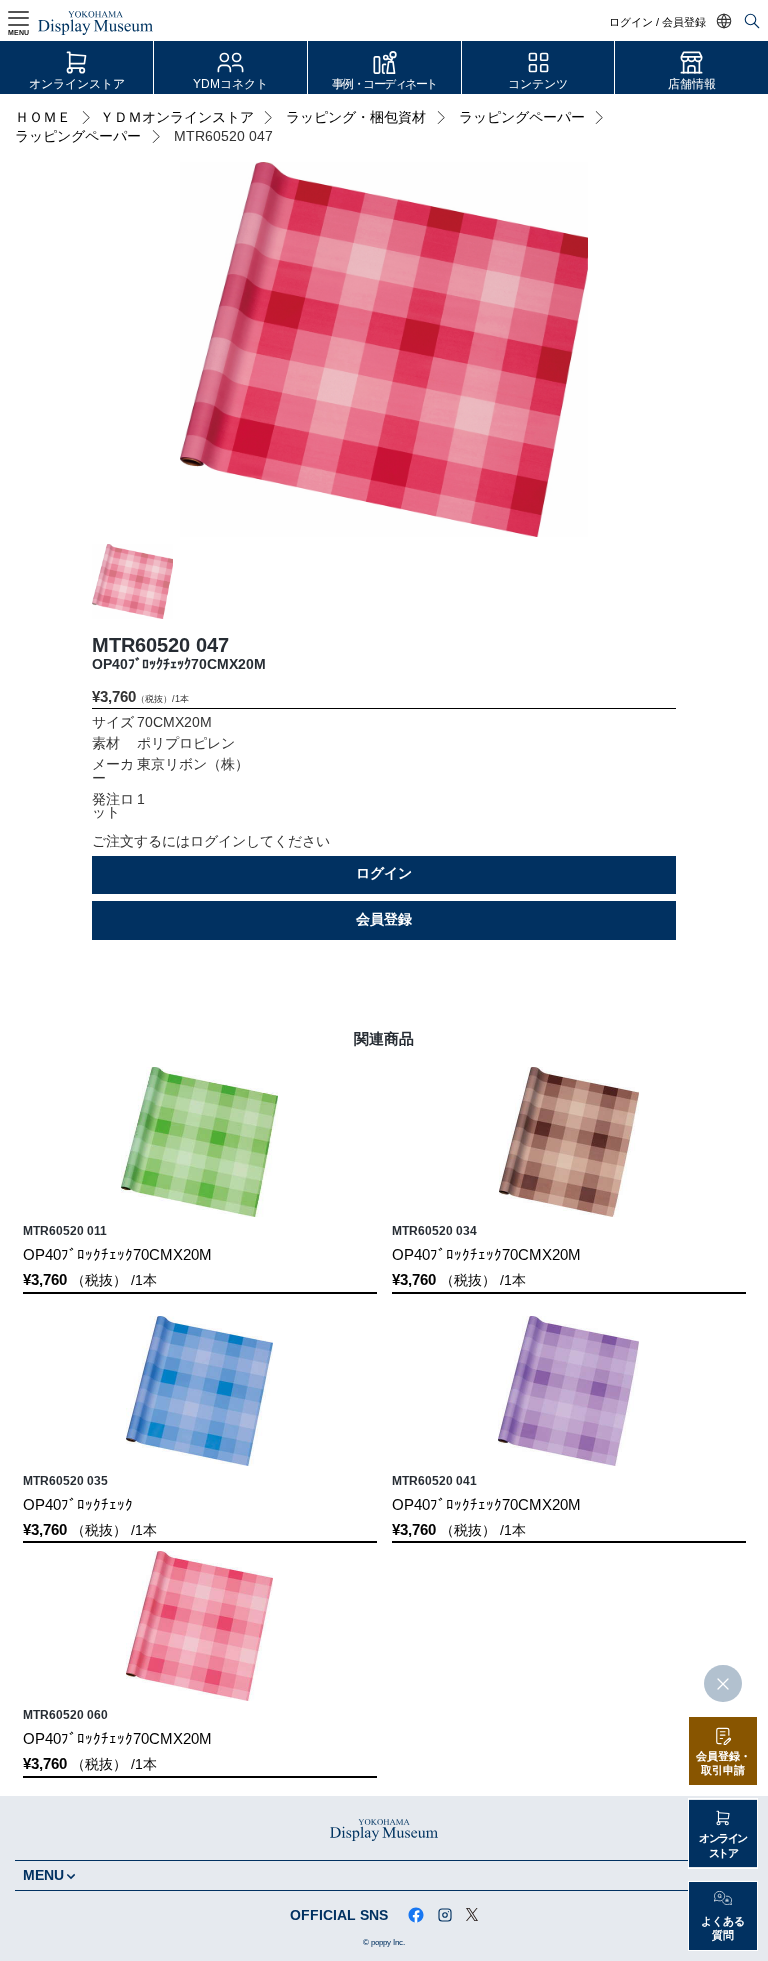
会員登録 (384, 919)
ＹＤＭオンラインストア (177, 117)
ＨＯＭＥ (43, 117)
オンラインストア (77, 84)
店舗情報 (692, 84)
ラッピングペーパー (522, 117)
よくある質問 (723, 1928)
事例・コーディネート (384, 84)
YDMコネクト (230, 84)
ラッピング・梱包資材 (356, 117)
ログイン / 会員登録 (657, 22)
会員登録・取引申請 (723, 1763)
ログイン (384, 873)
